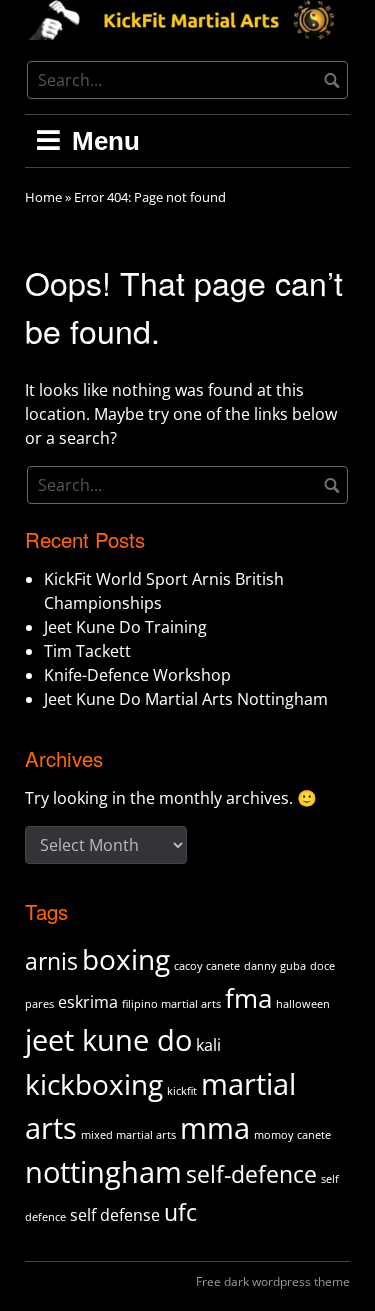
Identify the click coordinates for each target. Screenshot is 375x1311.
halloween (303, 1004)
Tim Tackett (87, 651)
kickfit (182, 1091)
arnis (51, 961)
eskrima (88, 1002)
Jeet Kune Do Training (125, 627)
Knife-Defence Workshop (137, 675)
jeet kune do (108, 1040)
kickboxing (94, 1084)
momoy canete (292, 1135)
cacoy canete (207, 966)
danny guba (275, 966)
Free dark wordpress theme (273, 1281)
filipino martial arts (171, 1004)
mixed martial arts (128, 1135)
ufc (180, 1212)
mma (215, 1128)
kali (208, 1045)
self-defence (251, 1174)
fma (248, 998)
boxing (126, 959)
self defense (115, 1215)
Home (43, 197)
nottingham (103, 1172)
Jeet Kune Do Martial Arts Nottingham (186, 699)
